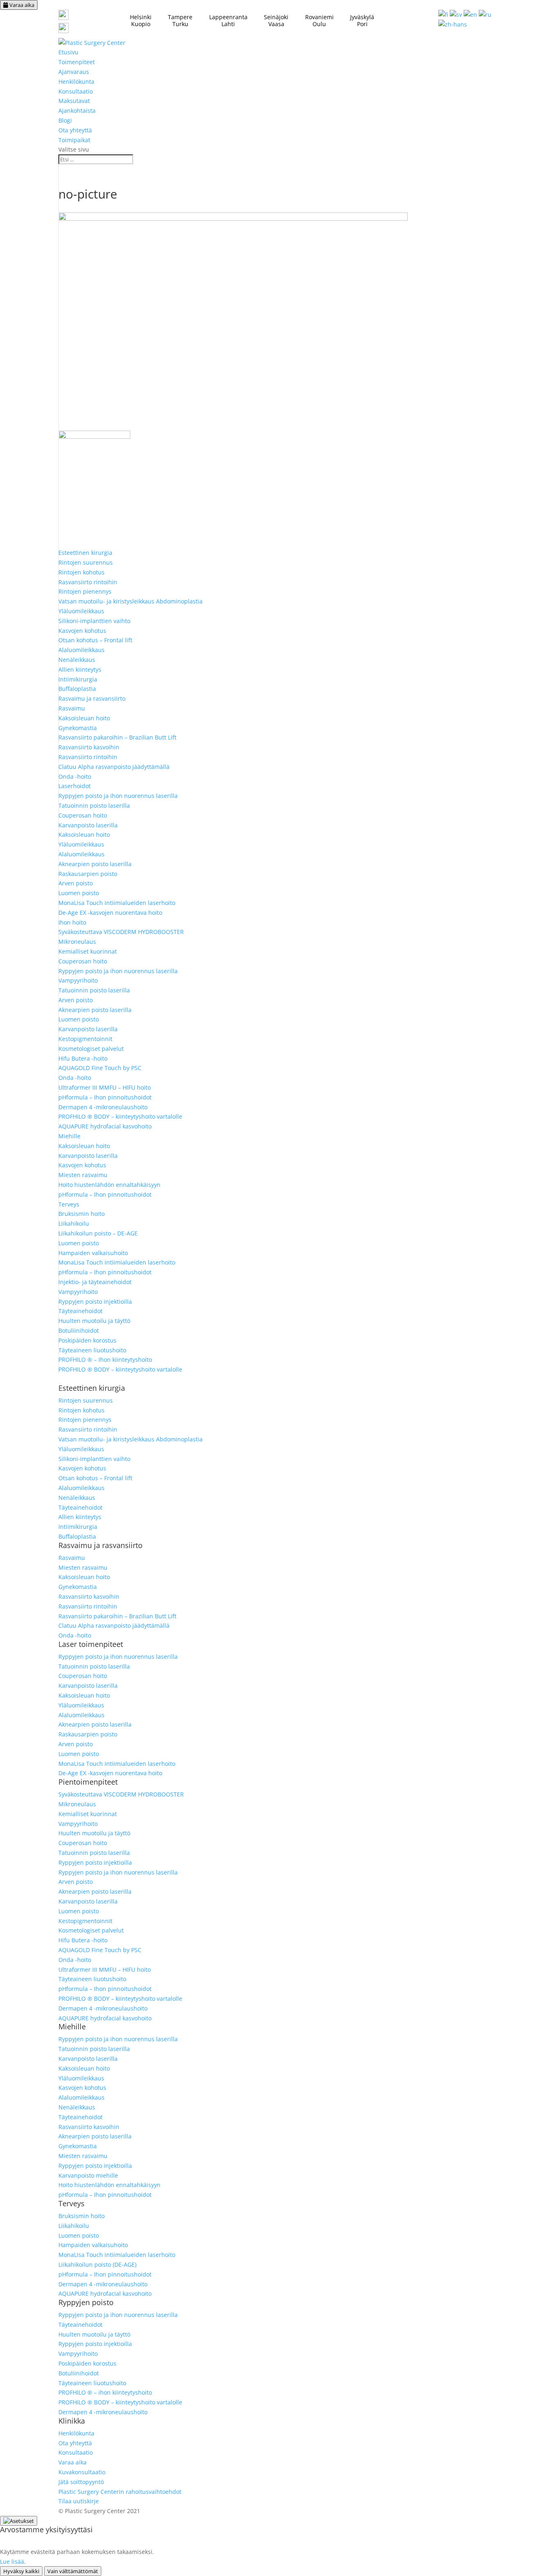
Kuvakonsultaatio (82, 2472)
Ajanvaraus (74, 72)
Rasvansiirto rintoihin (88, 582)
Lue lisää (12, 2561)
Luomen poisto (79, 893)
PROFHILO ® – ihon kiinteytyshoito (105, 2392)
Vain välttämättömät (73, 2571)
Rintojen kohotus (81, 572)
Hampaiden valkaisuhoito (93, 1253)
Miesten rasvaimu (83, 1175)
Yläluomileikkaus (81, 611)
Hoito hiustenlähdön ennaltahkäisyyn (109, 1185)
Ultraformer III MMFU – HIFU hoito (105, 1087)
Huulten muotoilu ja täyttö (94, 1321)
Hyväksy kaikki (21, 2571)
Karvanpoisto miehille (88, 2175)
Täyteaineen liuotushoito (92, 1350)
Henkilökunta (76, 82)
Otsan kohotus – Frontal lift (95, 640)
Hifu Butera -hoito (83, 1058)
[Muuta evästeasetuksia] (19, 2521)
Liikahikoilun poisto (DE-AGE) (97, 2264)
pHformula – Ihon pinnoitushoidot (105, 1097)
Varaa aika (21, 5)
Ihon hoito (72, 922)
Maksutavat (74, 101)
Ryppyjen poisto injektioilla (95, 1301)
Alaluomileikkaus (81, 650)
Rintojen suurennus (86, 562)
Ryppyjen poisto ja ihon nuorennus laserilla (118, 796)
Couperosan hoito (83, 815)
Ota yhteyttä (75, 130)
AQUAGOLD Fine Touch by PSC (100, 1068)
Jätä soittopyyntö (81, 2482)
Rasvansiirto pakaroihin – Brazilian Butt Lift (117, 737)
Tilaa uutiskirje (79, 2501)
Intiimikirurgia (78, 679)
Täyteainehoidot (80, 1311)
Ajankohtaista (77, 111)
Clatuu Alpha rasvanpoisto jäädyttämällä (114, 767)
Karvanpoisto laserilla (88, 825)
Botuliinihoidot (79, 1330)
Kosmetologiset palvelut (91, 1049)
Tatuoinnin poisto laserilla (94, 805)
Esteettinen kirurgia (85, 553)
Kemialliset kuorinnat (88, 951)
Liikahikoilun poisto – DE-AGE (98, 1233)
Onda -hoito (75, 776)
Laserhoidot (75, 786)
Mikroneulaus (77, 942)
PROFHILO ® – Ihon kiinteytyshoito (105, 1359)
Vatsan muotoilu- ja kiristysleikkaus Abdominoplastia (131, 601)
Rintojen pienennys (85, 591)
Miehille (69, 1136)
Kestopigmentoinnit (85, 1039)
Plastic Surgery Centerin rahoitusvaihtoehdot (120, 2492)
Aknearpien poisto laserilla (95, 864)
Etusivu (68, 52)
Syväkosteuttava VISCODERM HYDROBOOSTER (121, 932)
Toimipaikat (74, 140)
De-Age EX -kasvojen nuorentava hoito (110, 913)
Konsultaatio (76, 91)
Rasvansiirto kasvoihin (89, 747)
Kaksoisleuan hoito (84, 718)
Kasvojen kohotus (82, 631)
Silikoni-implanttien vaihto (94, 621)
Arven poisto (76, 883)
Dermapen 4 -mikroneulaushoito (103, 1107)
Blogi (65, 120)
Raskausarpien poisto (88, 874)
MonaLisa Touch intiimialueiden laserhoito (117, 903)
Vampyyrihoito (78, 980)
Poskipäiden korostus (87, 1340)
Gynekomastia (78, 728)
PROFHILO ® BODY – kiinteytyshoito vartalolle (120, 1116)
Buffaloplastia (77, 689)
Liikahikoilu (74, 1223)
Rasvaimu (72, 708)
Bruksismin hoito (81, 1214)
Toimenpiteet (77, 62)
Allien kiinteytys (80, 669)
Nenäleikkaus (77, 660)
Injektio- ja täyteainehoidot (95, 1282)
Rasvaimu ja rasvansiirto (92, 698)
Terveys (69, 1204)
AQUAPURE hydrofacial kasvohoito (105, 1126)
